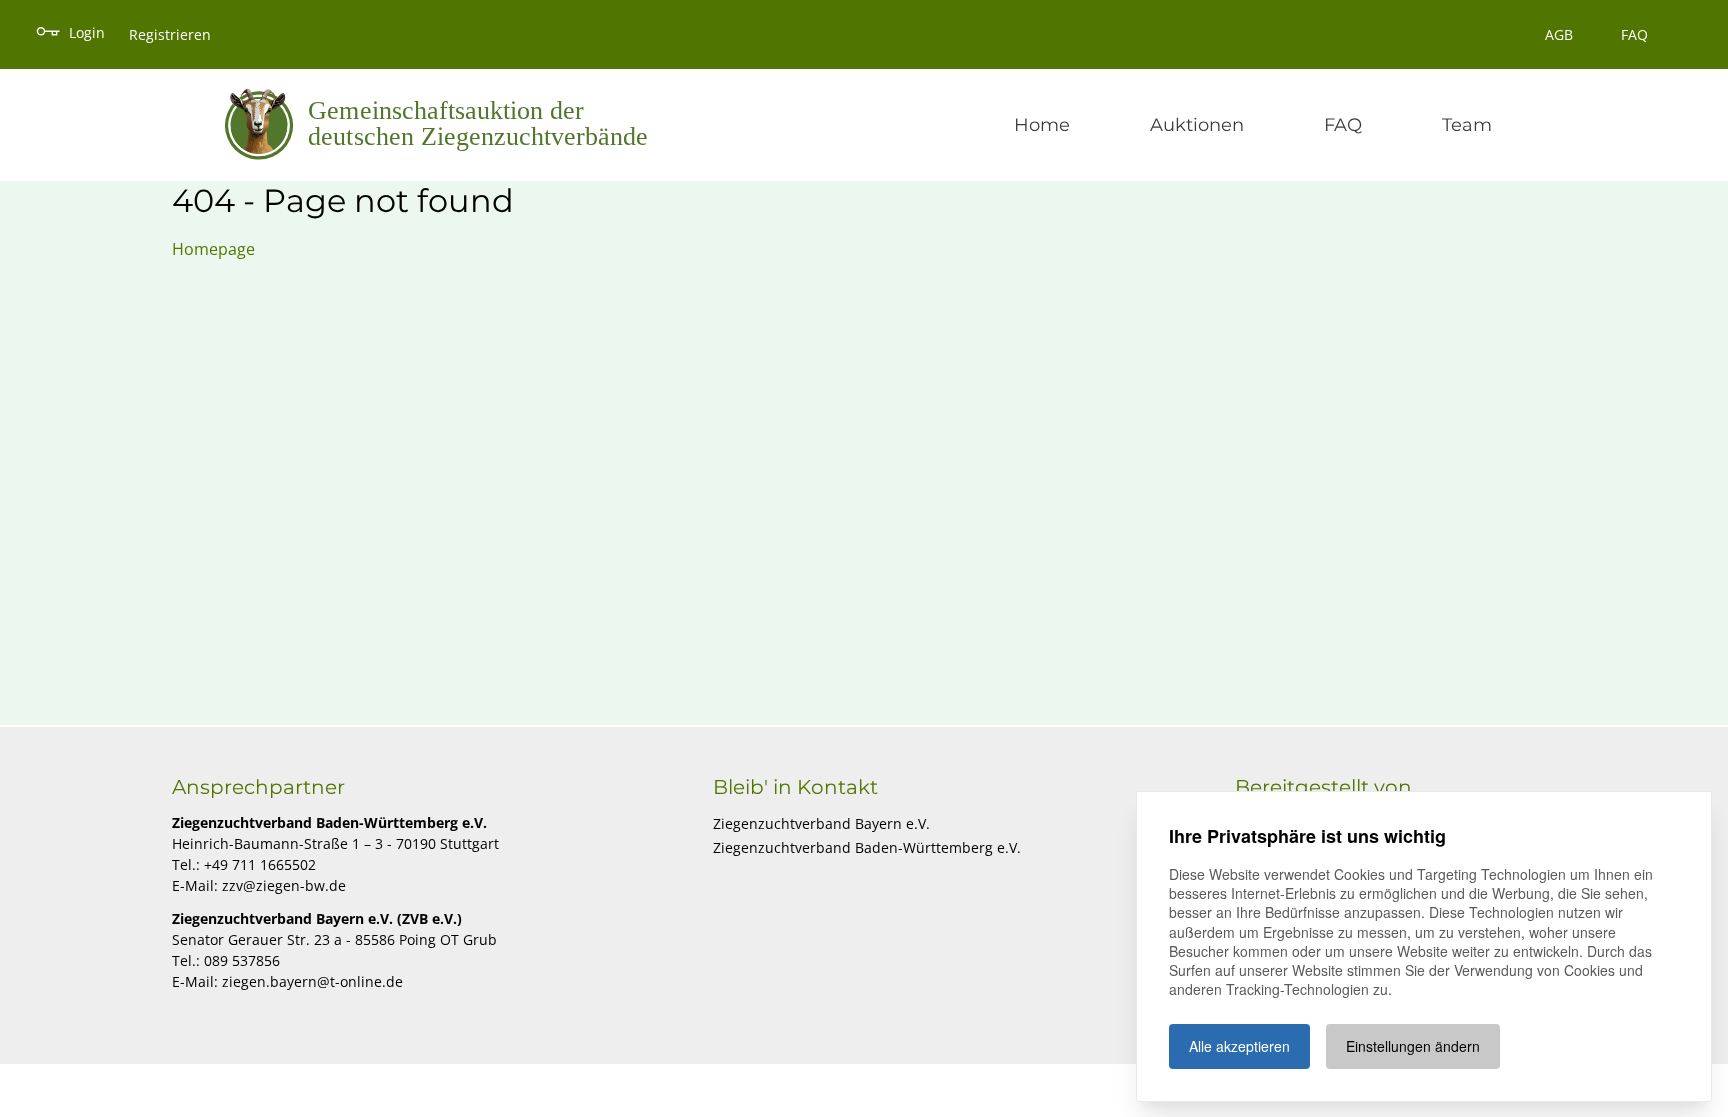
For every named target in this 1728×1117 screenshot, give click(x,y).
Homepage (213, 249)
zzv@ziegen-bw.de (284, 885)
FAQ (1634, 34)
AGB (1559, 34)
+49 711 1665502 (260, 864)
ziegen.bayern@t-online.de (312, 981)
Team (1467, 125)
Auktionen (1197, 125)
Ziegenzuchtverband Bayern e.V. (821, 823)
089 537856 (242, 960)
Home (1042, 125)
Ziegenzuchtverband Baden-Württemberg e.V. (867, 847)
